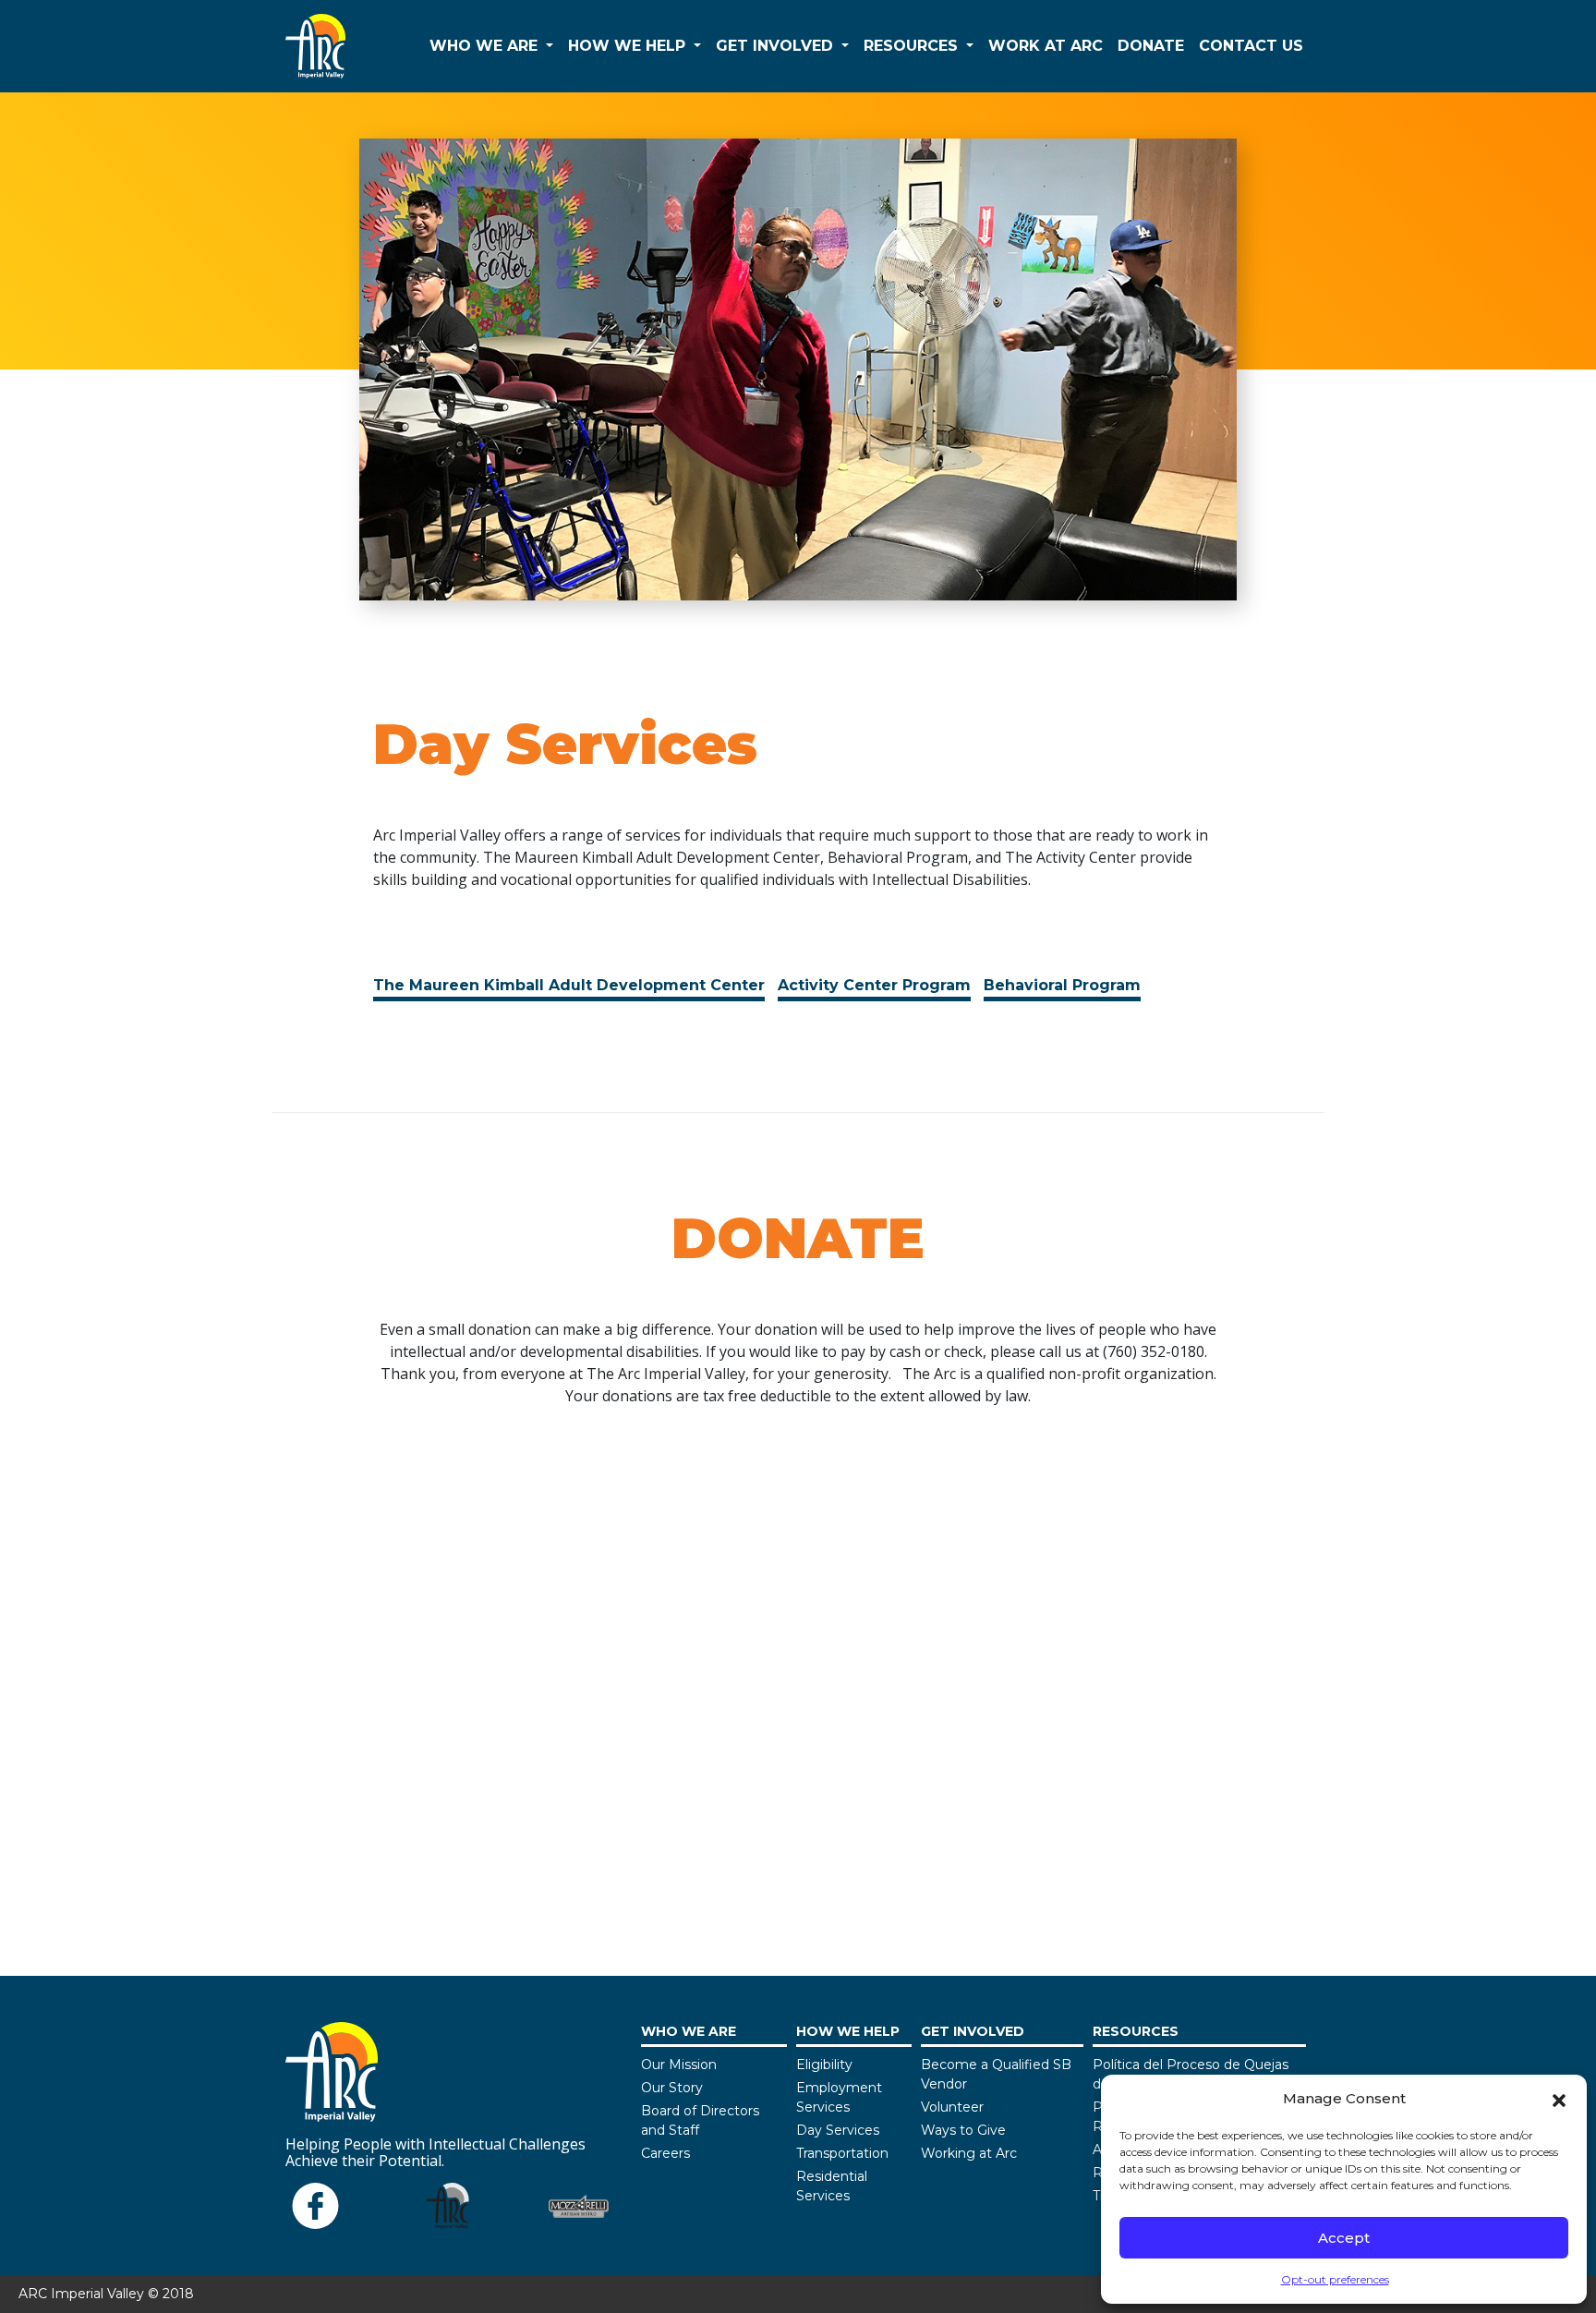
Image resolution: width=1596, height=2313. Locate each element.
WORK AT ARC (1046, 46)
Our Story (672, 2088)
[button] (1559, 2099)
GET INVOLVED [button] (777, 46)
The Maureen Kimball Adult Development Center (569, 985)
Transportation (842, 2153)
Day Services (838, 2130)
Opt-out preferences (1335, 2279)
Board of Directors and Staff (700, 2120)
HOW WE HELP (848, 2031)
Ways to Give (963, 2130)
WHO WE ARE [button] (486, 46)
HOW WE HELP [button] (629, 46)
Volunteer (952, 2107)
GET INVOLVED (973, 2031)
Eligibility (824, 2065)
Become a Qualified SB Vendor (996, 2074)
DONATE (1151, 46)
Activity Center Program (874, 985)
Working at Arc (969, 2153)
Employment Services (839, 2097)
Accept (1344, 2238)
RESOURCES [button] (913, 46)
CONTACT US (1251, 46)
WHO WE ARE (689, 2031)
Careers (665, 2153)
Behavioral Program (1062, 985)
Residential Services (832, 2186)
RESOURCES (1136, 2031)
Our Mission (679, 2065)
